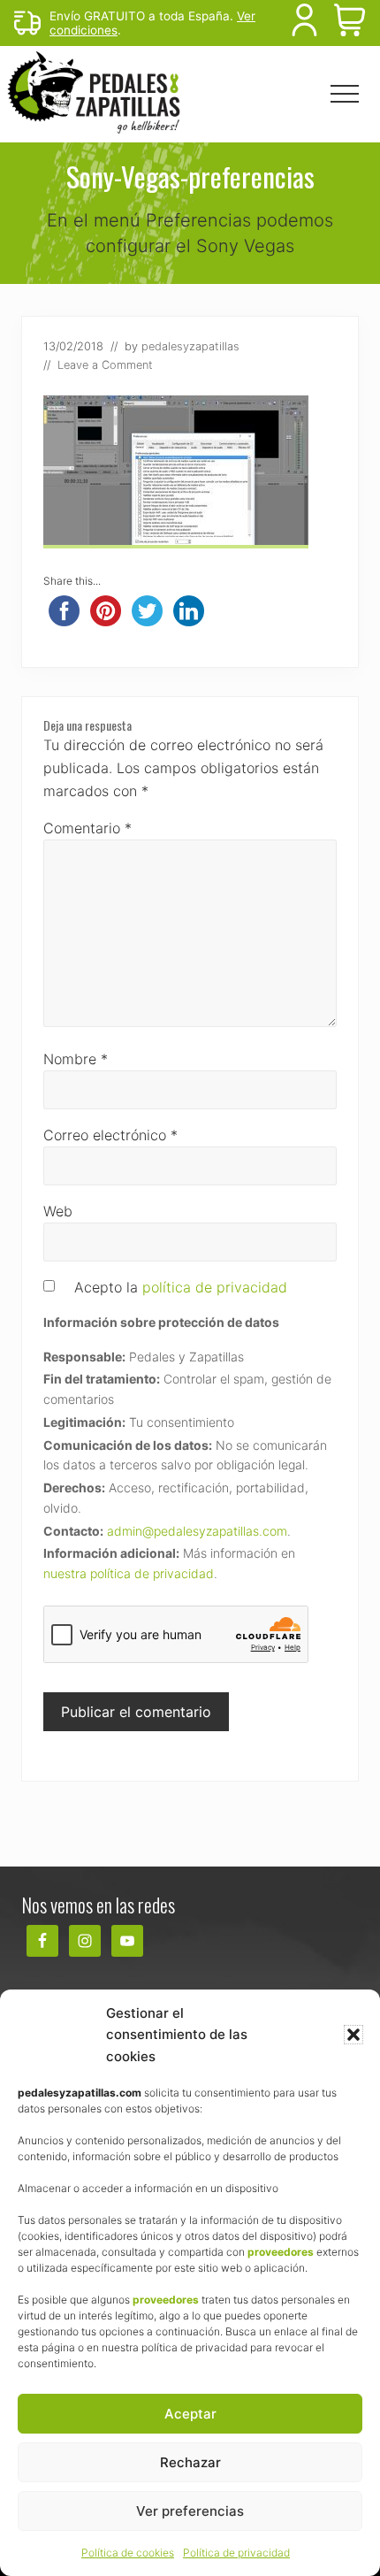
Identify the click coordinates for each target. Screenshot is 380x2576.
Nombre (76, 1059)
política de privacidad (215, 1287)
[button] (353, 2035)
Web (58, 1211)
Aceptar (190, 2414)
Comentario (87, 828)
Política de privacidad (236, 2553)
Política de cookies (128, 2553)
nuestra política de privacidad (129, 1573)
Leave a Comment (105, 365)
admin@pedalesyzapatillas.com (197, 1531)
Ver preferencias (190, 2511)
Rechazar (190, 2462)
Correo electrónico (110, 1135)
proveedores (281, 2252)
